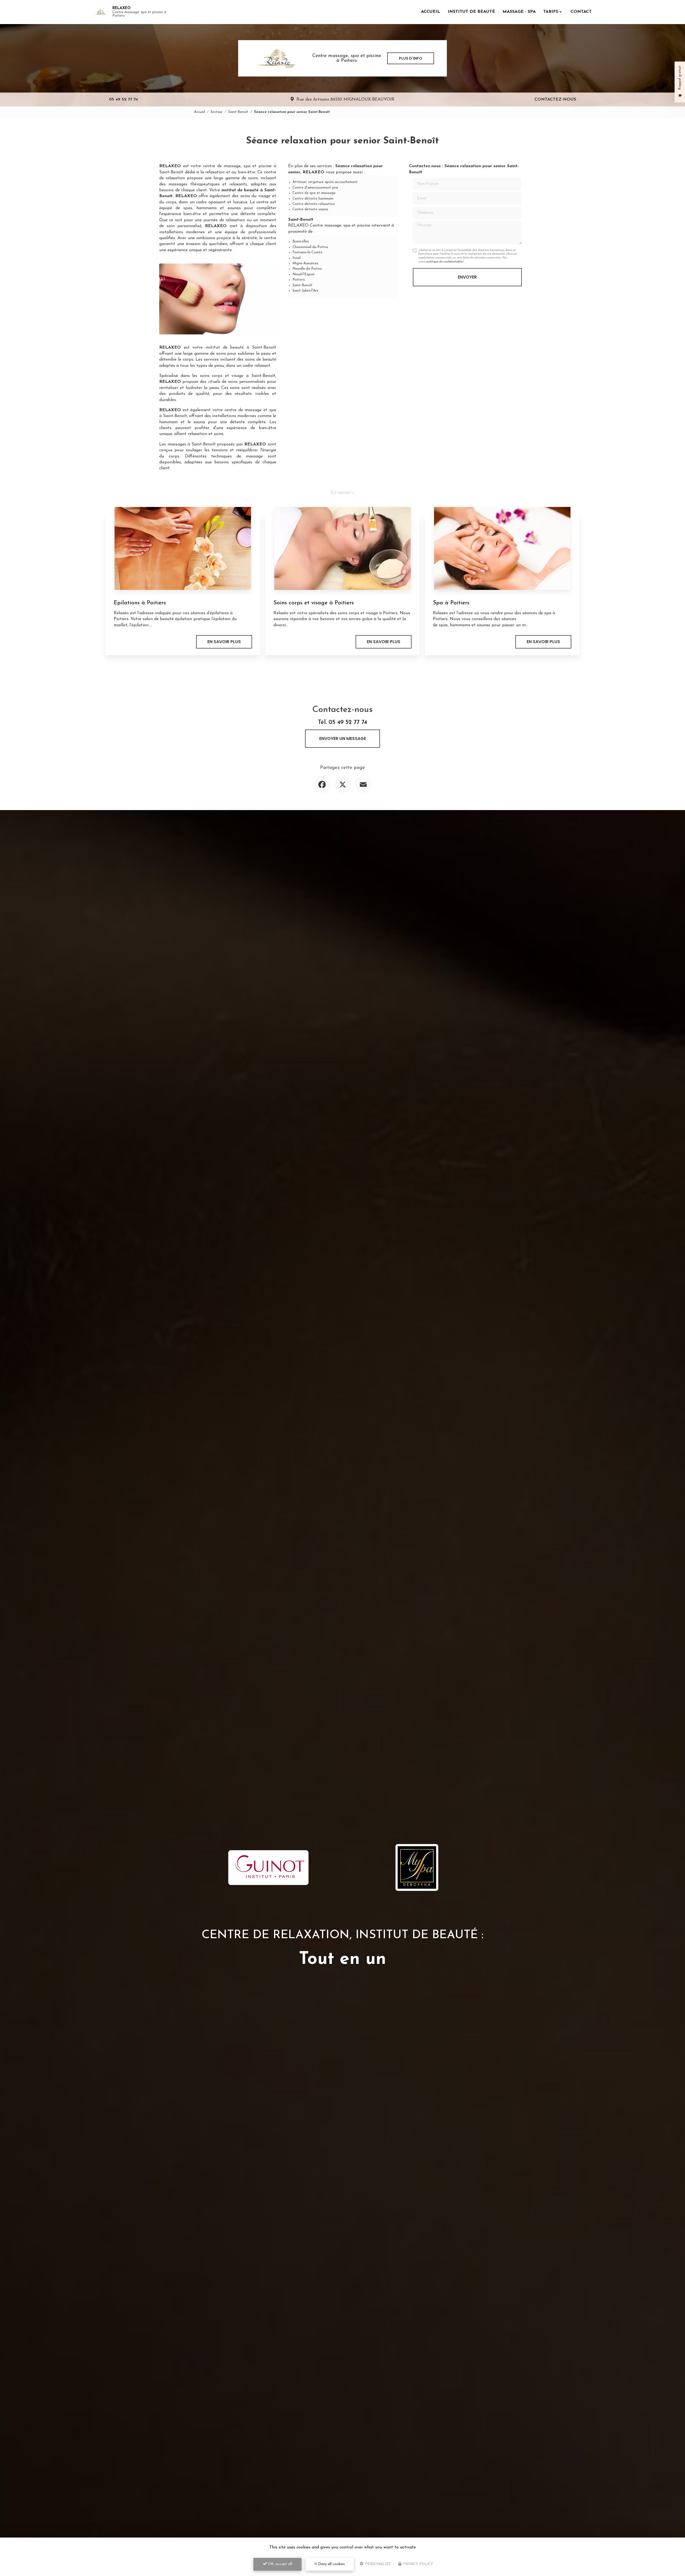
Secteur (217, 112)
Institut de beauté (471, 12)
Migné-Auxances (305, 263)
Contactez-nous (555, 100)
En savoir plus (224, 642)
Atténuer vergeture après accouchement (325, 182)
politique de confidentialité (444, 262)
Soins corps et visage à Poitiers (314, 603)
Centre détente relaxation (314, 204)
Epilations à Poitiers (140, 603)
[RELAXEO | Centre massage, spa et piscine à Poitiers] (100, 12)
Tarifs (551, 12)
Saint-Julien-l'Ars (305, 291)
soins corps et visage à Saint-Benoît (238, 376)
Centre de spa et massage (314, 193)
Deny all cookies (331, 2564)
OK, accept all (279, 2564)
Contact (581, 12)
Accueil (431, 12)
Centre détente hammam (313, 199)
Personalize (378, 2564)
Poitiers (299, 280)
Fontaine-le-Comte (307, 252)
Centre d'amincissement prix (315, 188)
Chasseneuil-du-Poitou (310, 247)
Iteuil (296, 258)
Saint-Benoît (238, 112)
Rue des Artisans (345, 100)
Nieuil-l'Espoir (304, 274)
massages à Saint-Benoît (192, 444)
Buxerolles (301, 241)
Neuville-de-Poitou (307, 269)
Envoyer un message (343, 739)
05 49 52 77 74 (123, 100)
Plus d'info (411, 58)
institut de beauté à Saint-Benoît (241, 348)
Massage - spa (519, 12)
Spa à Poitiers (451, 603)
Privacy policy (418, 2564)
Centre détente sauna (310, 209)
